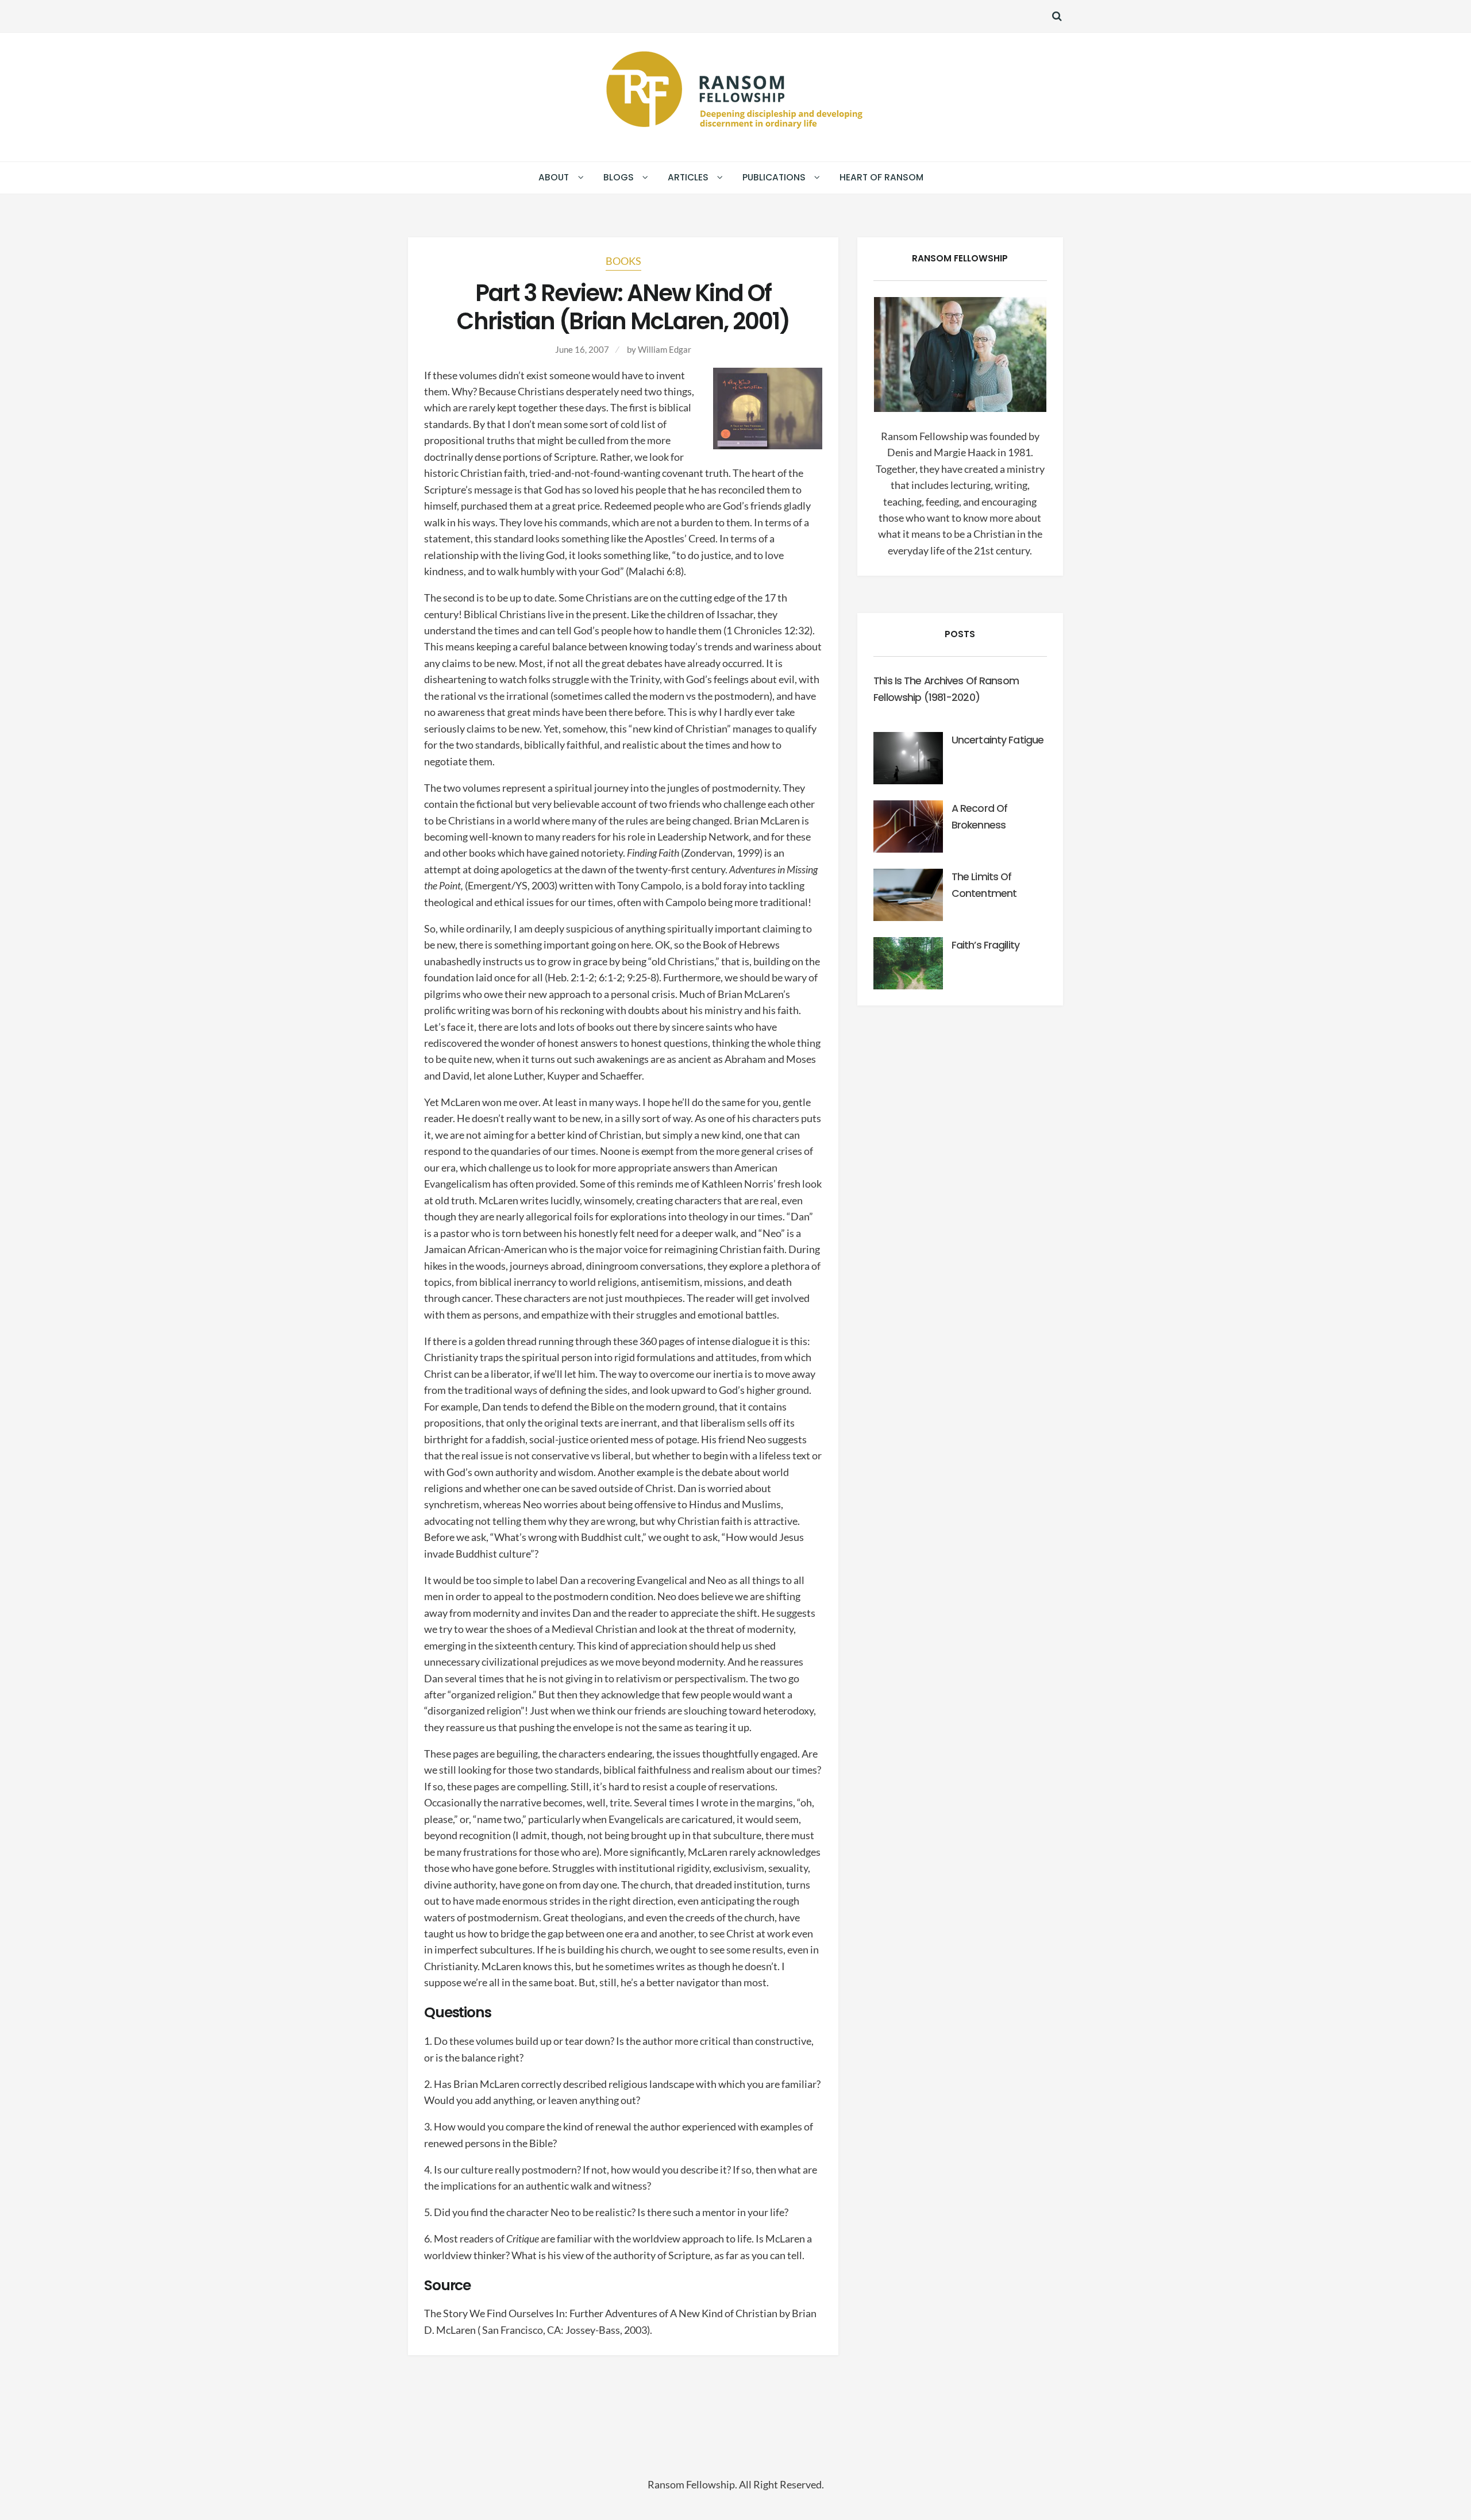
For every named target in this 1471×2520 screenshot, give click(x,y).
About (554, 177)
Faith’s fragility (985, 945)
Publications (774, 177)
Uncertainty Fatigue (998, 740)
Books (623, 261)
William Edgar (665, 349)
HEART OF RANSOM (881, 177)
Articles (688, 177)
